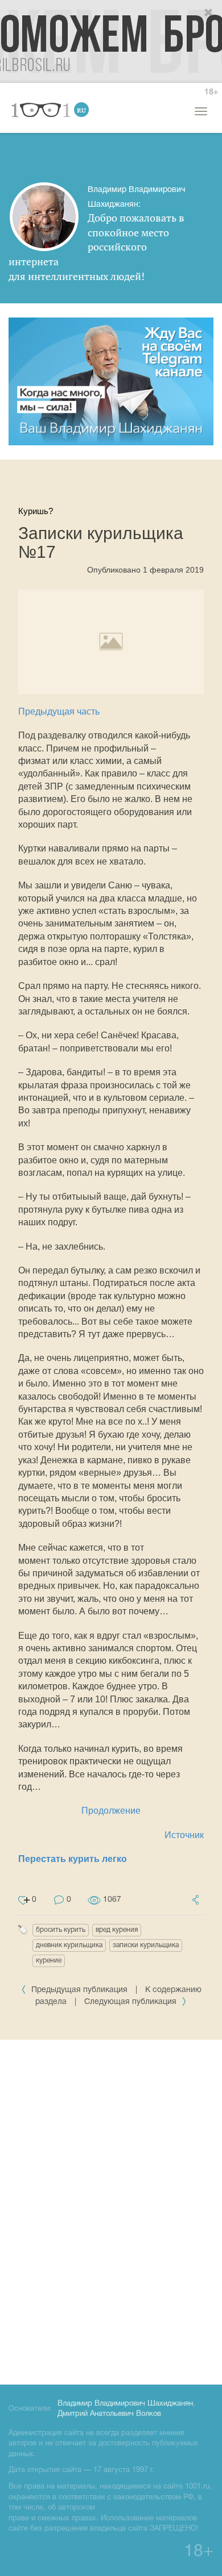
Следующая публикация (131, 2002)
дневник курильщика (69, 1945)
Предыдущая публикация (79, 1990)
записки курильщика (146, 1945)
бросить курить (61, 1930)
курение (49, 1961)
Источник (184, 1835)
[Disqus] (111, 2210)
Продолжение (111, 1811)
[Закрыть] (209, 13)
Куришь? (36, 511)
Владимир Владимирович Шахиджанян (125, 2404)
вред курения (117, 1930)
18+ (211, 92)
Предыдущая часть (59, 711)
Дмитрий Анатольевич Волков (109, 2414)
